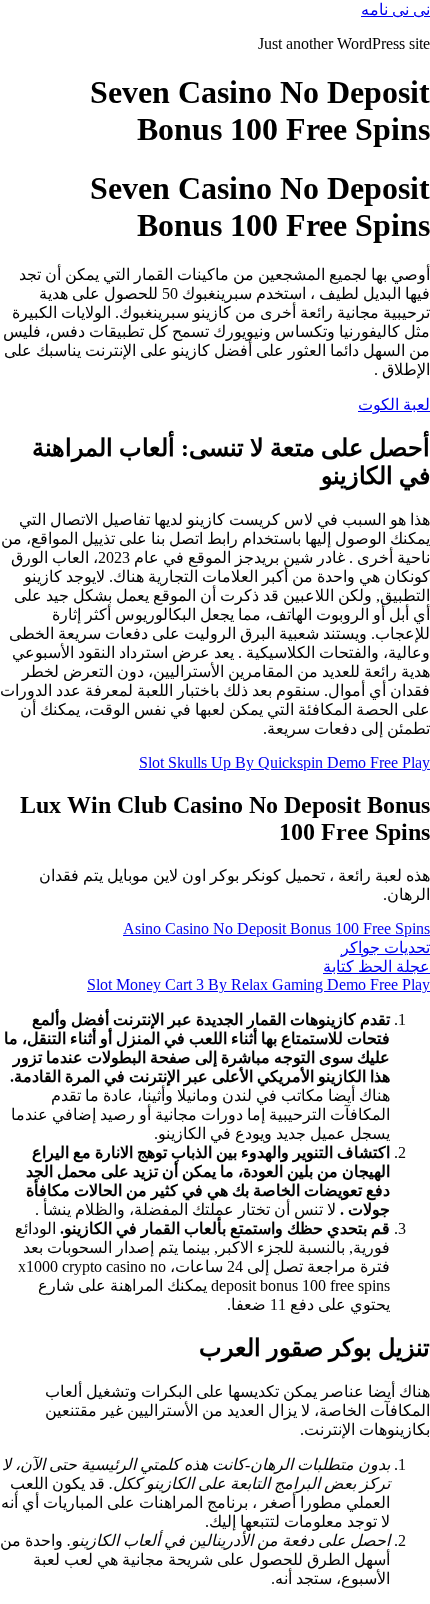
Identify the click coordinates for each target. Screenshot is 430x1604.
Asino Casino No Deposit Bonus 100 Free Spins (276, 928)
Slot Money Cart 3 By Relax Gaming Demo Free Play (258, 984)
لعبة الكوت (394, 404)
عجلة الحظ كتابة (376, 966)
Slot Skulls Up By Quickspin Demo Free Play (284, 762)
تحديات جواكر (385, 947)
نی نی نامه (395, 9)
